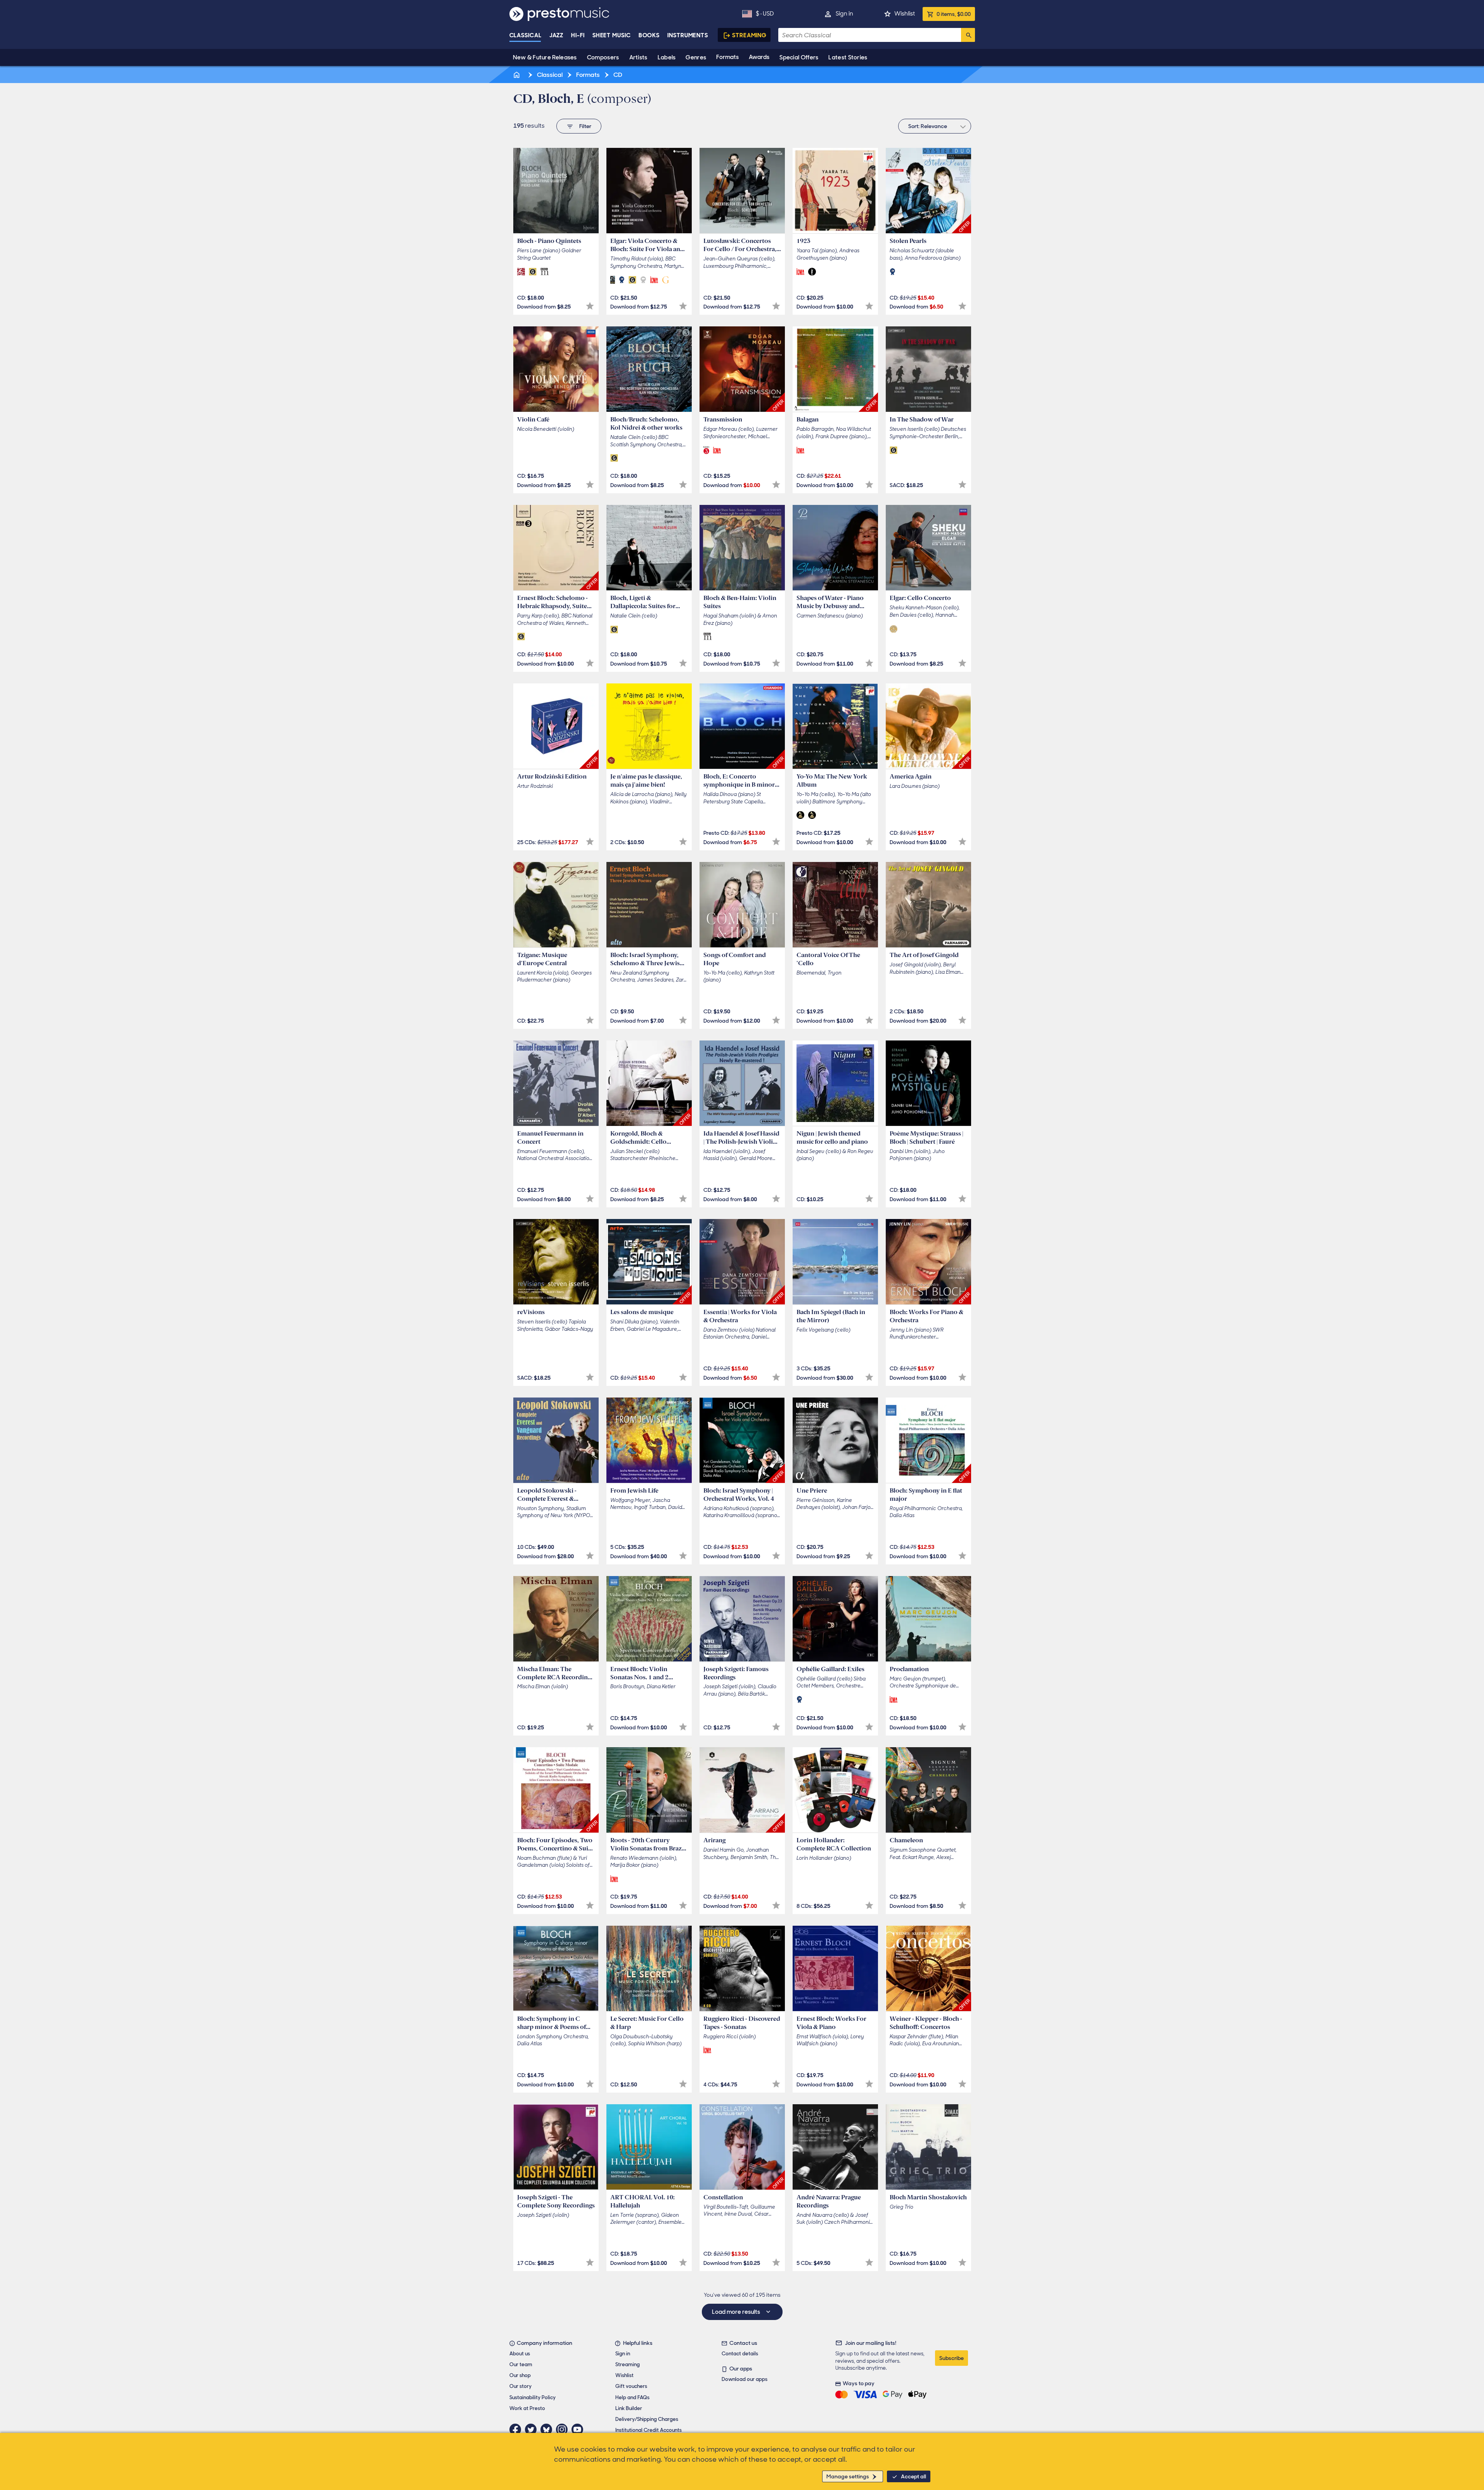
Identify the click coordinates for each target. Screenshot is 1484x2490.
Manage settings (848, 2476)
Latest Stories (848, 57)
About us (520, 2354)
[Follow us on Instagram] (564, 2429)
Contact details (740, 2354)
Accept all (913, 2476)
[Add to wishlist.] (590, 306)
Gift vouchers (631, 2386)
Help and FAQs (632, 2397)
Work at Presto (527, 2408)
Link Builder (629, 2408)
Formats (727, 57)
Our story (520, 2386)
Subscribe (952, 2358)
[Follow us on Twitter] (533, 2429)
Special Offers (799, 57)
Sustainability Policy (532, 2397)
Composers (603, 57)
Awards (759, 57)
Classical (526, 35)
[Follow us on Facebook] (517, 2429)
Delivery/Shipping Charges (647, 2419)
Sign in (844, 14)
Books (649, 35)
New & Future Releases (545, 57)
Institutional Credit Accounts (648, 2430)
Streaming (749, 35)
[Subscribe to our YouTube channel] (579, 2429)
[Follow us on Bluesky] (548, 2429)
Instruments (688, 35)
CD (617, 75)
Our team (521, 2364)
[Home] (518, 75)
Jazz (557, 35)
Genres (696, 57)
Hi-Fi (578, 35)
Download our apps (745, 2379)
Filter (585, 126)
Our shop (520, 2375)
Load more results (737, 2312)
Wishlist (905, 14)
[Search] (968, 35)
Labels (667, 57)
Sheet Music (612, 35)
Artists (638, 57)
